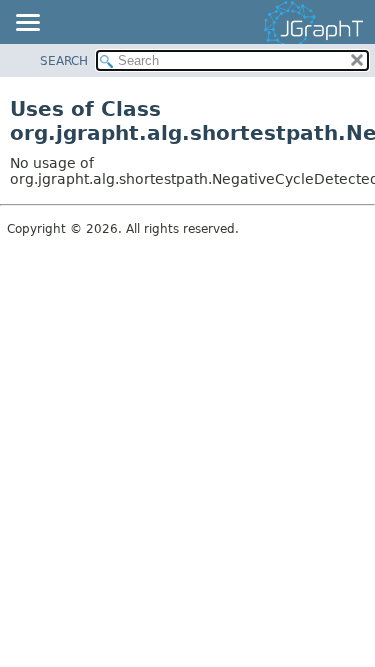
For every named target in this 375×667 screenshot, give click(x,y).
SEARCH (64, 61)
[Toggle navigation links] (27, 24)
